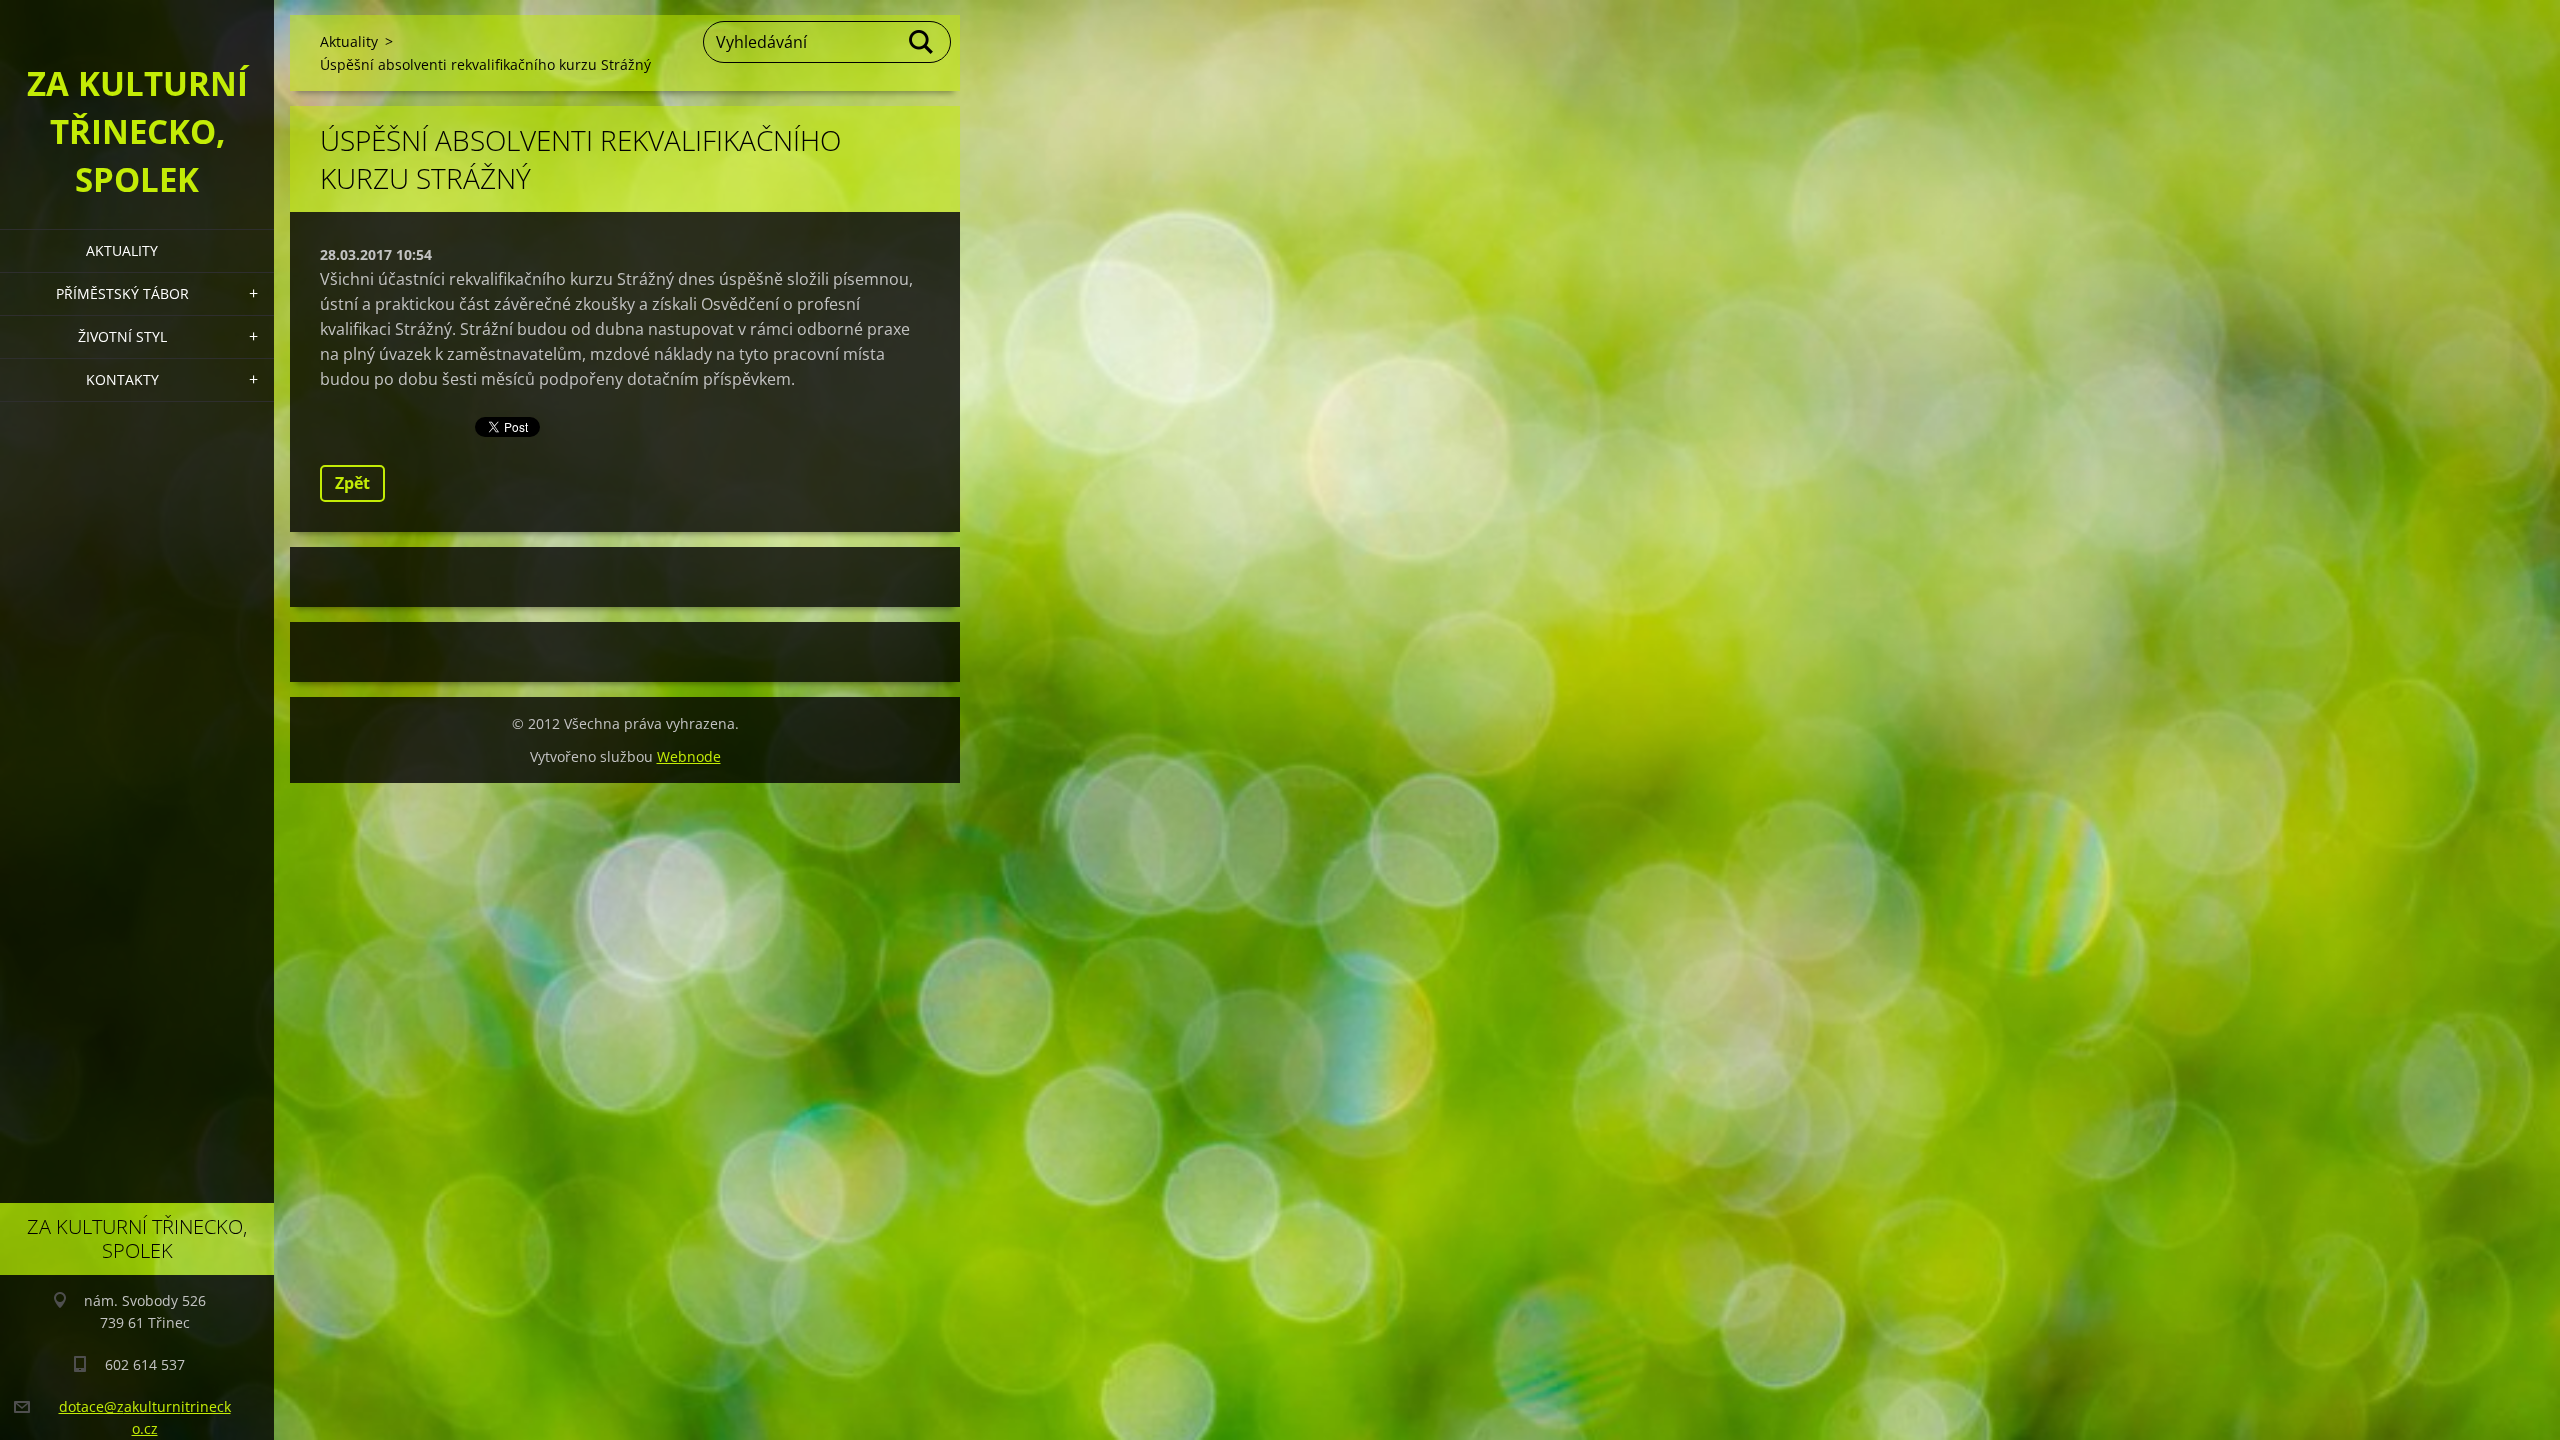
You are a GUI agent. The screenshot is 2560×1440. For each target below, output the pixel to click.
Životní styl (122, 336)
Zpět (352, 483)
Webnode (689, 756)
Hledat (922, 42)
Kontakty (122, 379)
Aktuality (122, 250)
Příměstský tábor (122, 293)
